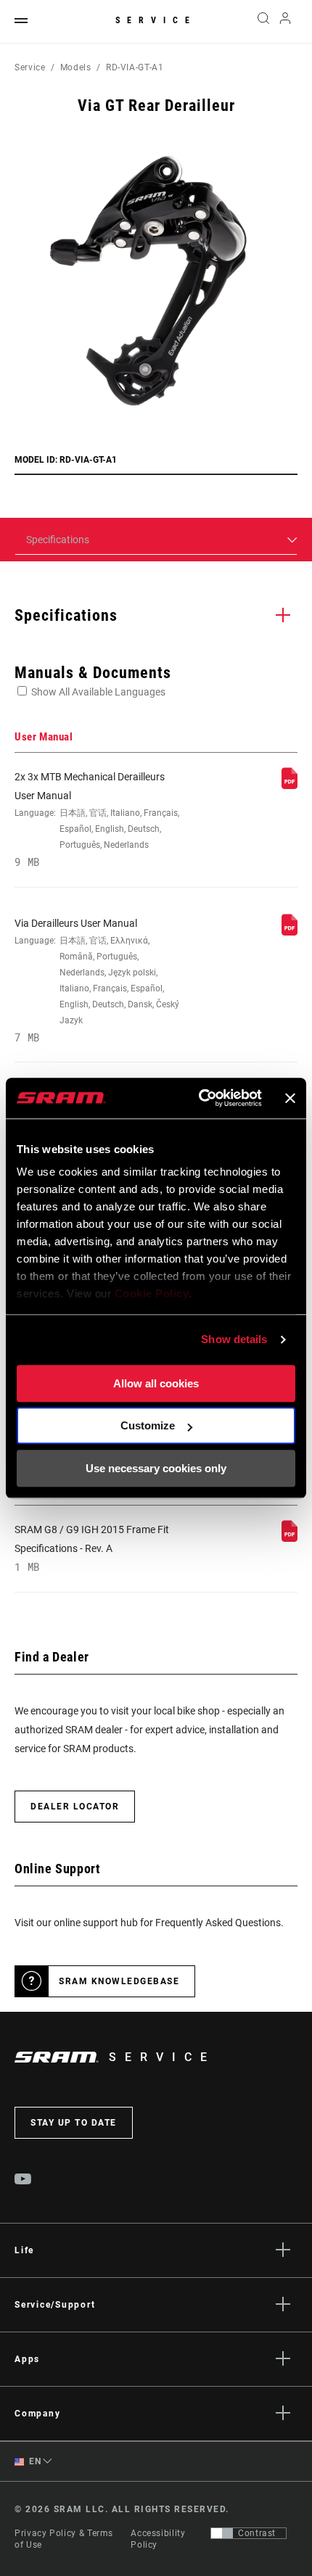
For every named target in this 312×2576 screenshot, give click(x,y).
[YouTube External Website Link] (23, 2181)
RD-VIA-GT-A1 (135, 67)
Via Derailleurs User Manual (97, 981)
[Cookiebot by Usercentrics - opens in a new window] (200, 1098)
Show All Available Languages (98, 692)
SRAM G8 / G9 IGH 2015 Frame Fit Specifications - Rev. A (92, 1549)
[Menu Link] (21, 21)
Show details (234, 1339)
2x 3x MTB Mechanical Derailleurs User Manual (97, 820)
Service (156, 20)
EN (34, 2461)
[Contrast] (222, 2533)
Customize (148, 1425)
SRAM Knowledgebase (119, 1981)
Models (76, 67)
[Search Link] (263, 22)
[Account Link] (286, 22)
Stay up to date (74, 2123)
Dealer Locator (75, 1807)
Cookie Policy (152, 1293)
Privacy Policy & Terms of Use (64, 2539)
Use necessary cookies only (156, 1468)
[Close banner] (290, 1098)
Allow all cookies (156, 1383)
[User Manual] (290, 785)
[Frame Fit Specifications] (290, 1538)
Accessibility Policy (158, 2539)
